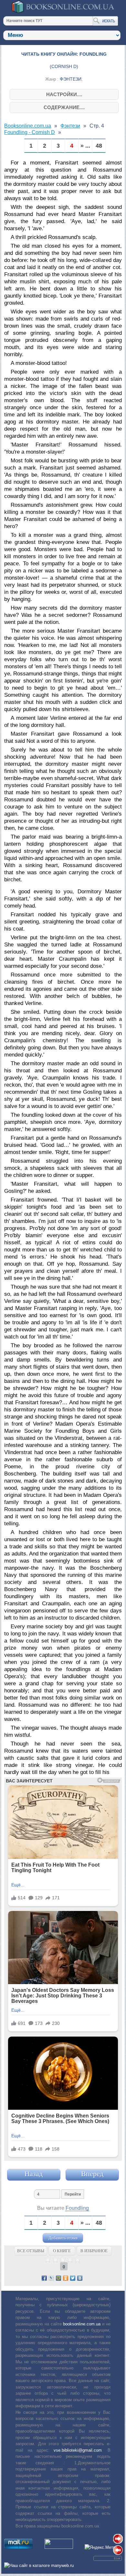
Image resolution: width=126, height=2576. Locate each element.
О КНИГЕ (62, 2251)
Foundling (77, 2208)
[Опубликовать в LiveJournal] (51, 2278)
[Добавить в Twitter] (73, 2278)
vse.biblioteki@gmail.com (78, 2450)
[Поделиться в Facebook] (44, 2278)
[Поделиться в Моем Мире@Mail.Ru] (58, 2278)
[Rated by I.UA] (59, 2547)
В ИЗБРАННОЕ (94, 2251)
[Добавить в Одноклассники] (66, 2278)
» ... (85, 146)
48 (99, 146)
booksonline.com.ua (82, 2324)
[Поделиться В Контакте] (80, 2278)
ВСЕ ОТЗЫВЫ (31, 2251)
